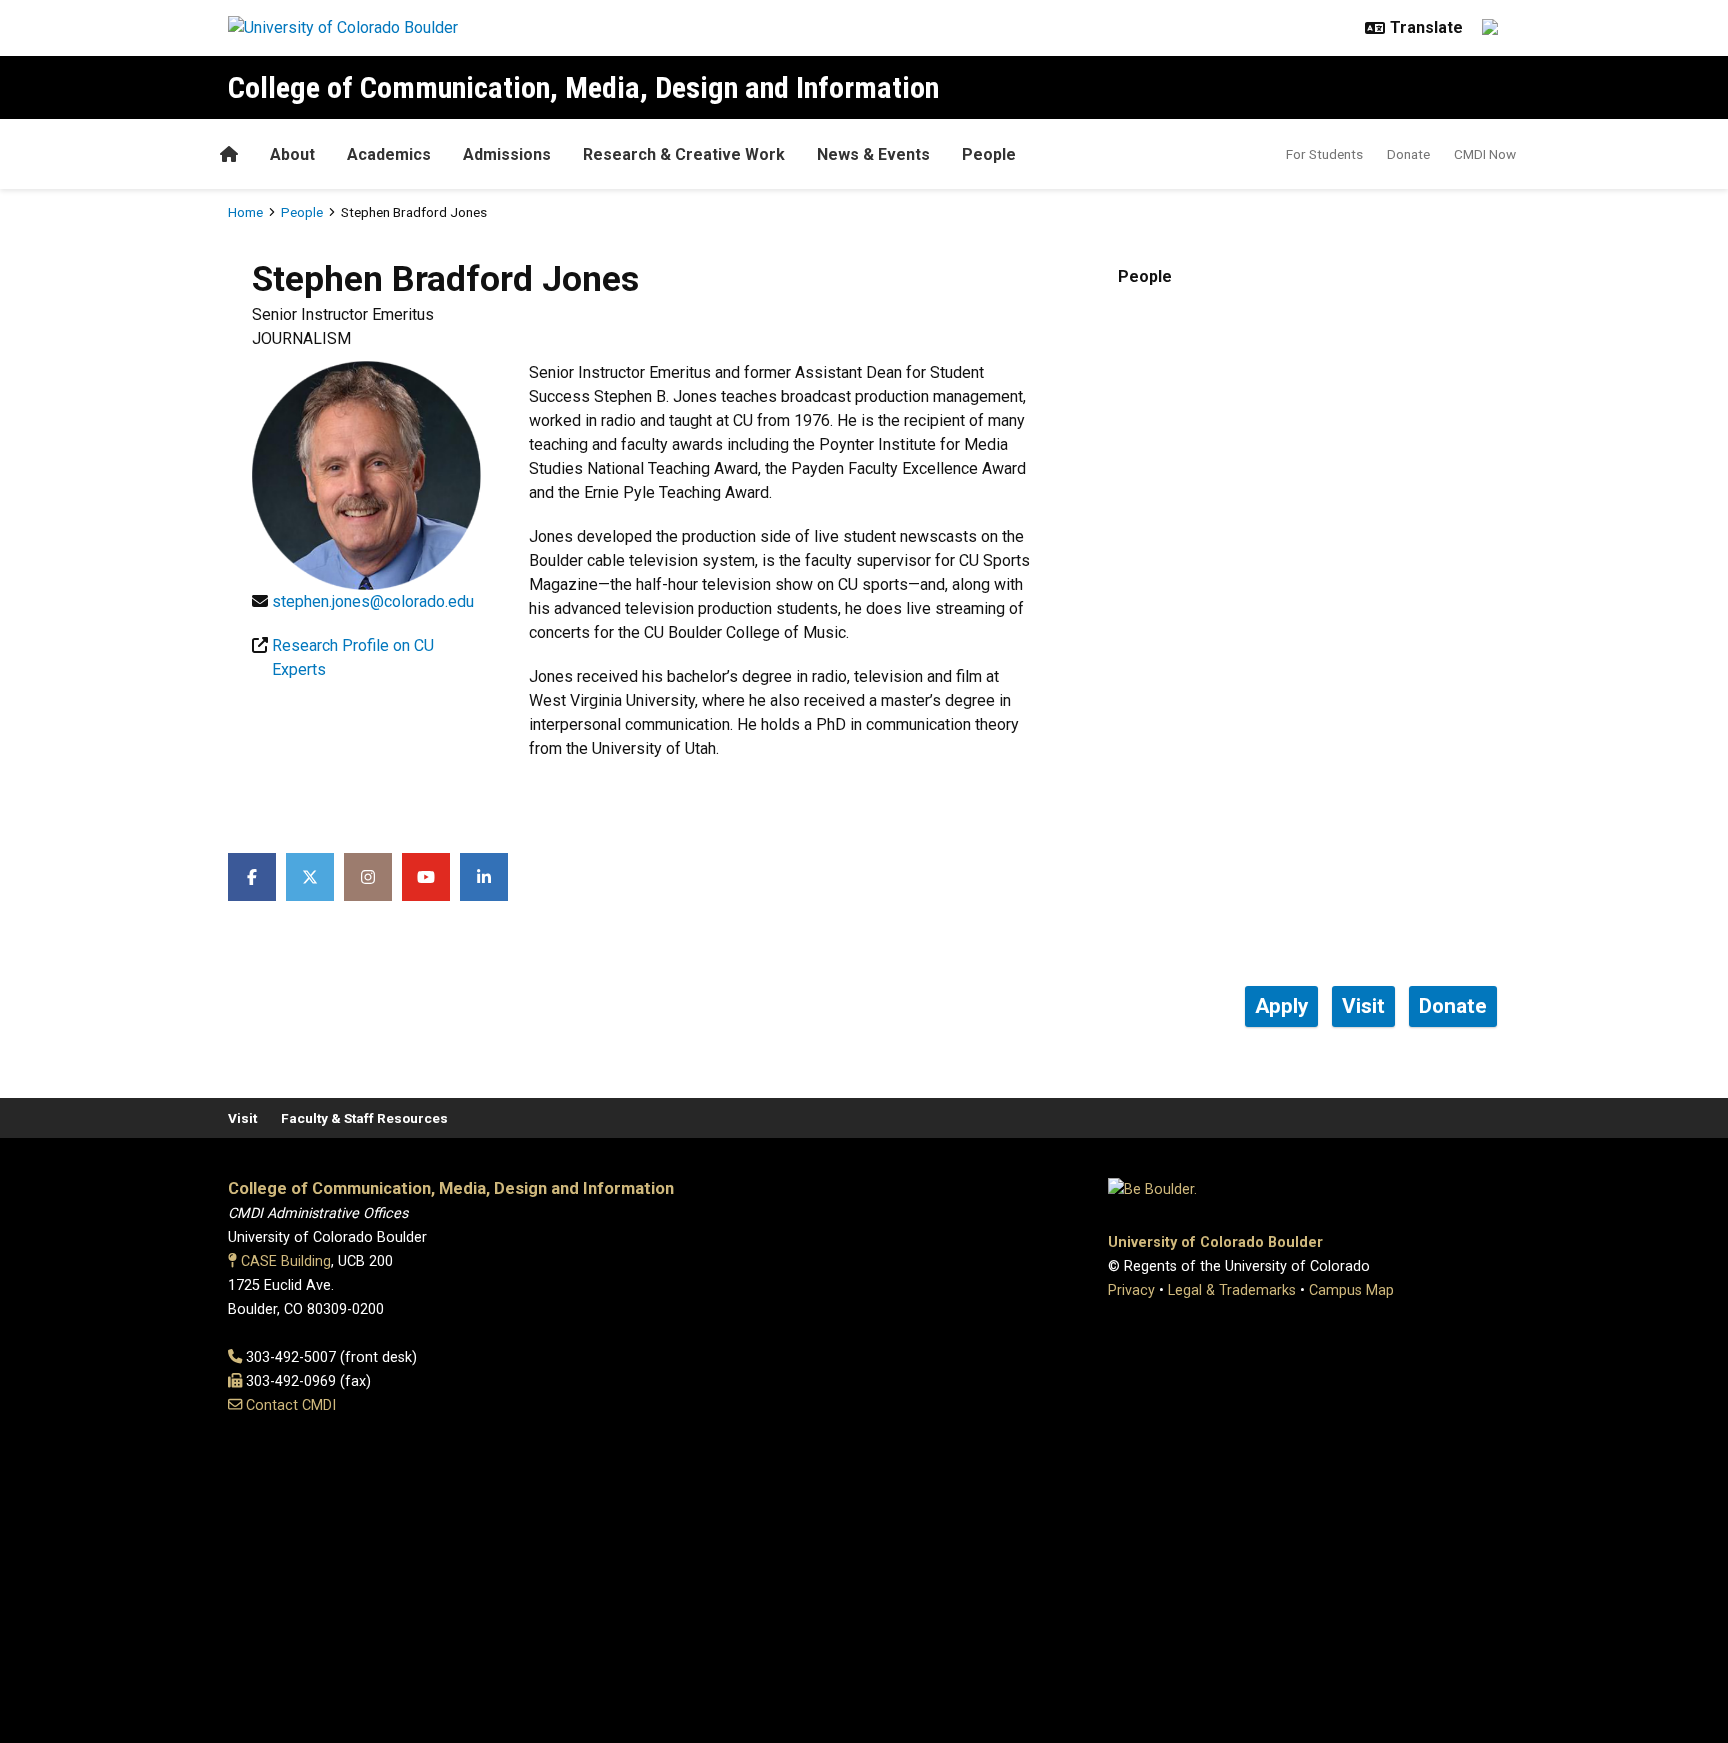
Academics (389, 154)
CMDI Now (1485, 154)
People (989, 154)
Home (245, 212)
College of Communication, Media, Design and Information (583, 87)
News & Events (873, 154)
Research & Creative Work (684, 154)
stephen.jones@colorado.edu (373, 601)
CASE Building (286, 1261)
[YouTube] (426, 877)
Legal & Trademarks (1232, 1290)
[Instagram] (368, 877)
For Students (1324, 154)
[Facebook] (252, 877)
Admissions (507, 154)
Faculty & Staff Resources (364, 1118)
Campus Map (1351, 1290)
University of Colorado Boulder (1215, 1242)
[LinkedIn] (484, 877)
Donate (1408, 154)
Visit (242, 1118)
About (292, 154)
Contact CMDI (291, 1405)
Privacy (1131, 1290)
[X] (310, 877)
